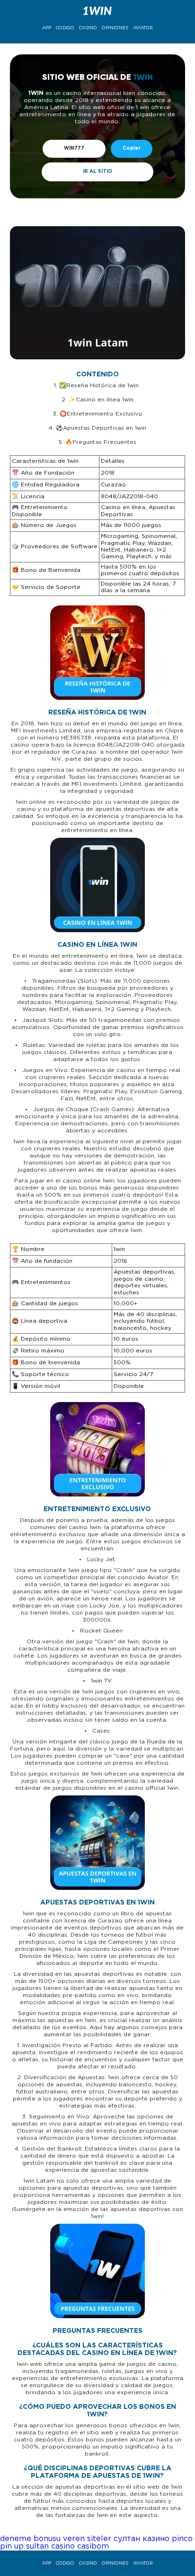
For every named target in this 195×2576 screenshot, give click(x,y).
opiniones (115, 28)
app (47, 28)
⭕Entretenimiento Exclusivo (101, 414)
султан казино (142, 2539)
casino (88, 28)
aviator (143, 28)
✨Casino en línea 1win (101, 400)
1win (36, 93)
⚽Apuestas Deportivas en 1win (101, 428)
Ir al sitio (97, 172)
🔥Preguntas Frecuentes (101, 442)
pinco (182, 2539)
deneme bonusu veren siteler (56, 2539)
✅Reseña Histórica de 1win (100, 386)
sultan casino (50, 2546)
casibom (93, 2546)
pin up (12, 2546)
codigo (65, 28)
